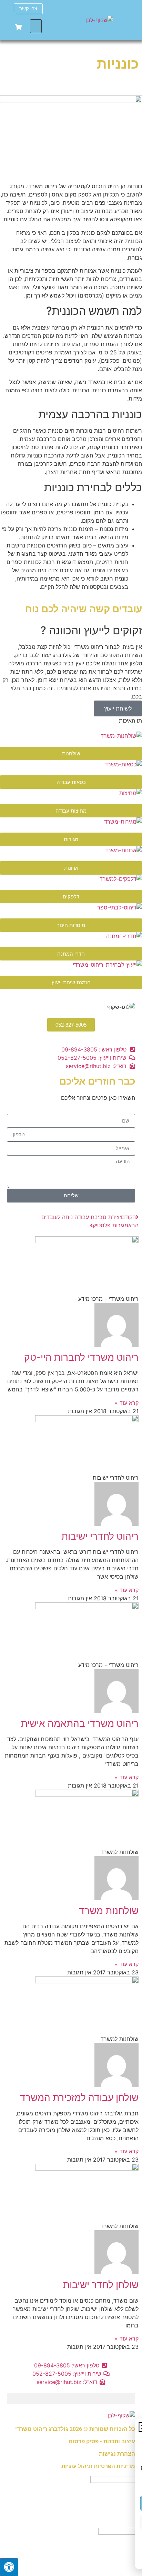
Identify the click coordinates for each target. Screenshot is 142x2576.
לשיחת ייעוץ (118, 708)
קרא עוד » (127, 1403)
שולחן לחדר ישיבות (101, 2285)
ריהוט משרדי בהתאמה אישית (80, 1723)
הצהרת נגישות (117, 2454)
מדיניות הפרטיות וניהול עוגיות (98, 2466)
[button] (36, 26)
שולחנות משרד (109, 1911)
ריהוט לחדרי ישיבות (100, 1536)
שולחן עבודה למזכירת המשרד (79, 2097)
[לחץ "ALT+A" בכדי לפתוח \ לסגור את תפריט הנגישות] (9, 2567)
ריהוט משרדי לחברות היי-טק (81, 1357)
